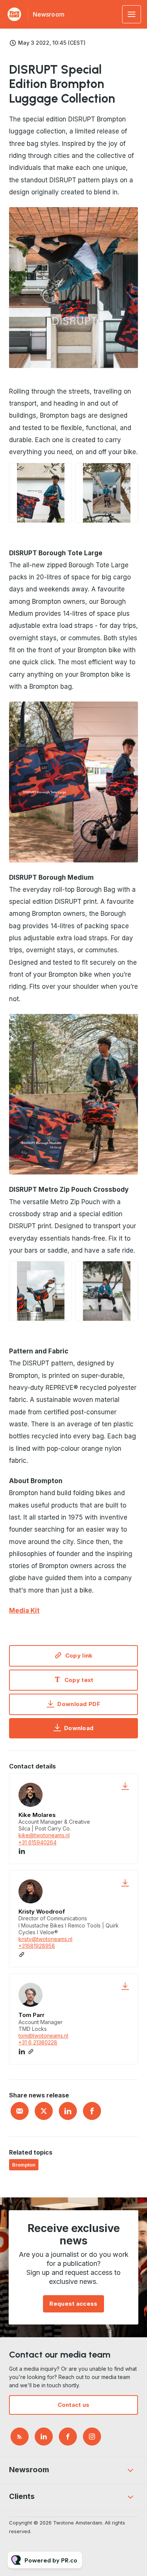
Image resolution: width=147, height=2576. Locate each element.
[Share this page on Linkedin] (68, 2111)
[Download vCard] (125, 1786)
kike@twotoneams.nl (44, 1835)
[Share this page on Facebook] (92, 2111)
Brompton (24, 2165)
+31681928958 (37, 1946)
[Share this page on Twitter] (44, 2111)
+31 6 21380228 (38, 2042)
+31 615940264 (38, 1842)
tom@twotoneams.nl (43, 2036)
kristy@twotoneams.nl (45, 1939)
